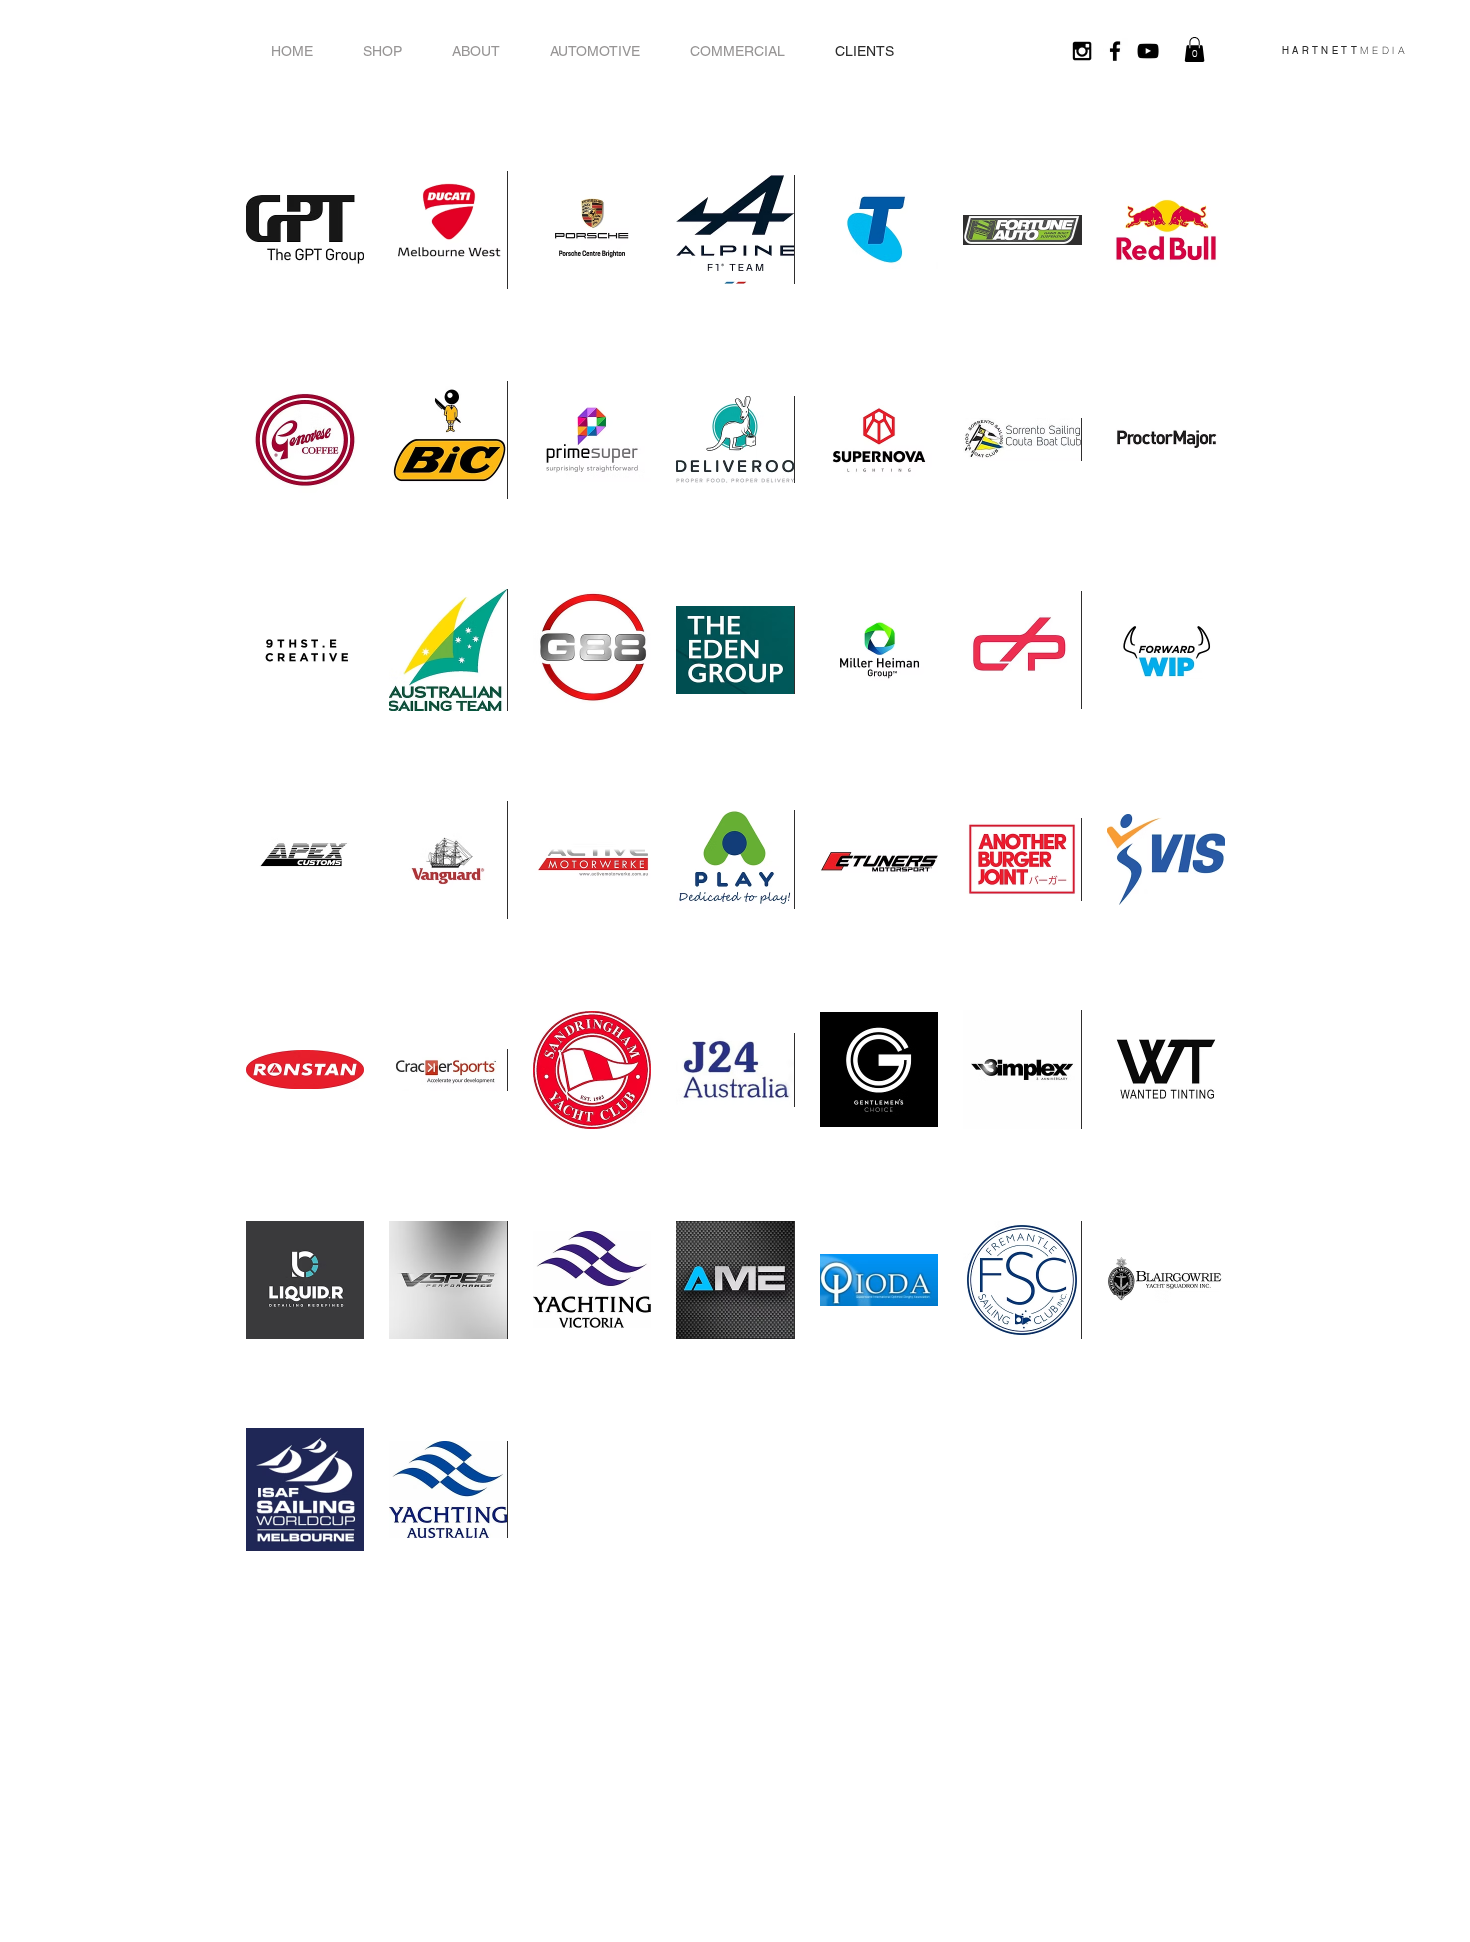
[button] (1194, 49)
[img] (305, 229)
